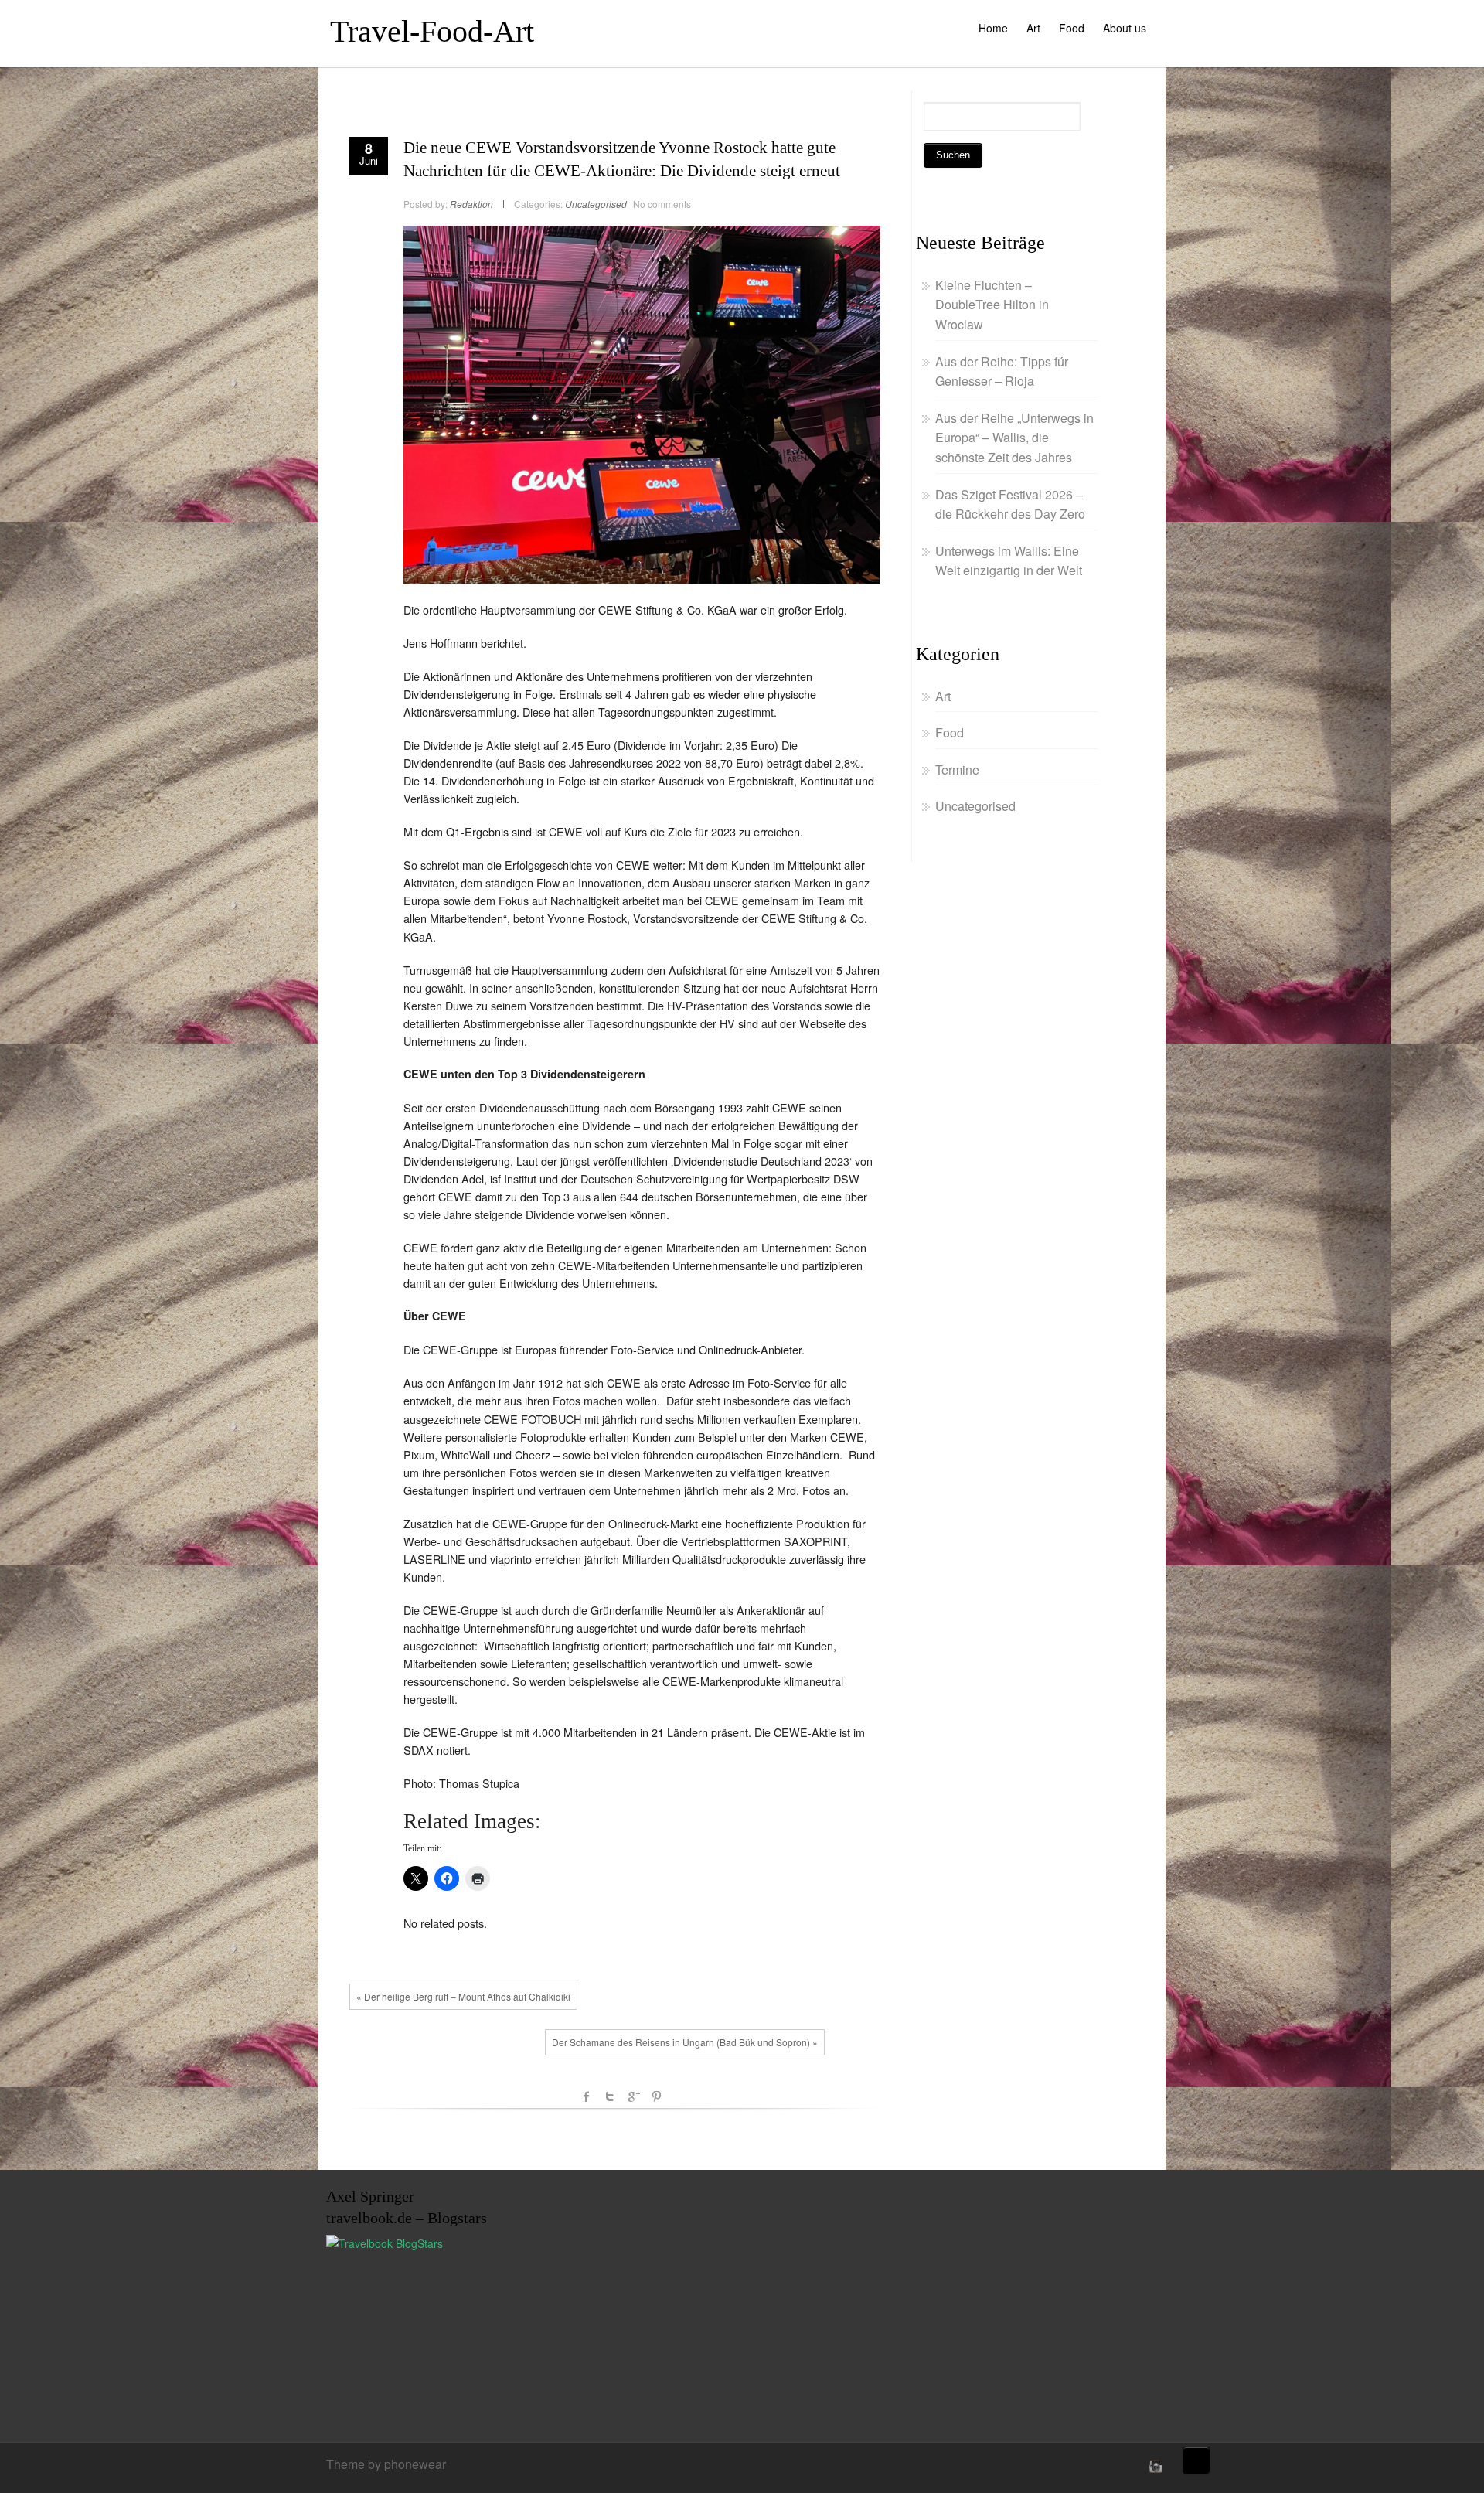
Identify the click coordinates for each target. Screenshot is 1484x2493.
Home (993, 28)
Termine (957, 770)
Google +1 (633, 2096)
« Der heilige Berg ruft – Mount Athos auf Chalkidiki (463, 1996)
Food (1072, 28)
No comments (662, 204)
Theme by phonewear (386, 2464)
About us (1125, 28)
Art (1033, 28)
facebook (587, 2096)
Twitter (610, 2096)
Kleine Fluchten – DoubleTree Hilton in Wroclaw (992, 305)
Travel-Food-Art (432, 31)
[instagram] (1154, 2466)
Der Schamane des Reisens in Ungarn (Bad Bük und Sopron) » (685, 2042)
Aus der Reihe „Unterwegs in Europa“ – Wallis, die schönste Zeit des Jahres (1014, 438)
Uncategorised (596, 204)
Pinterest (656, 2096)
